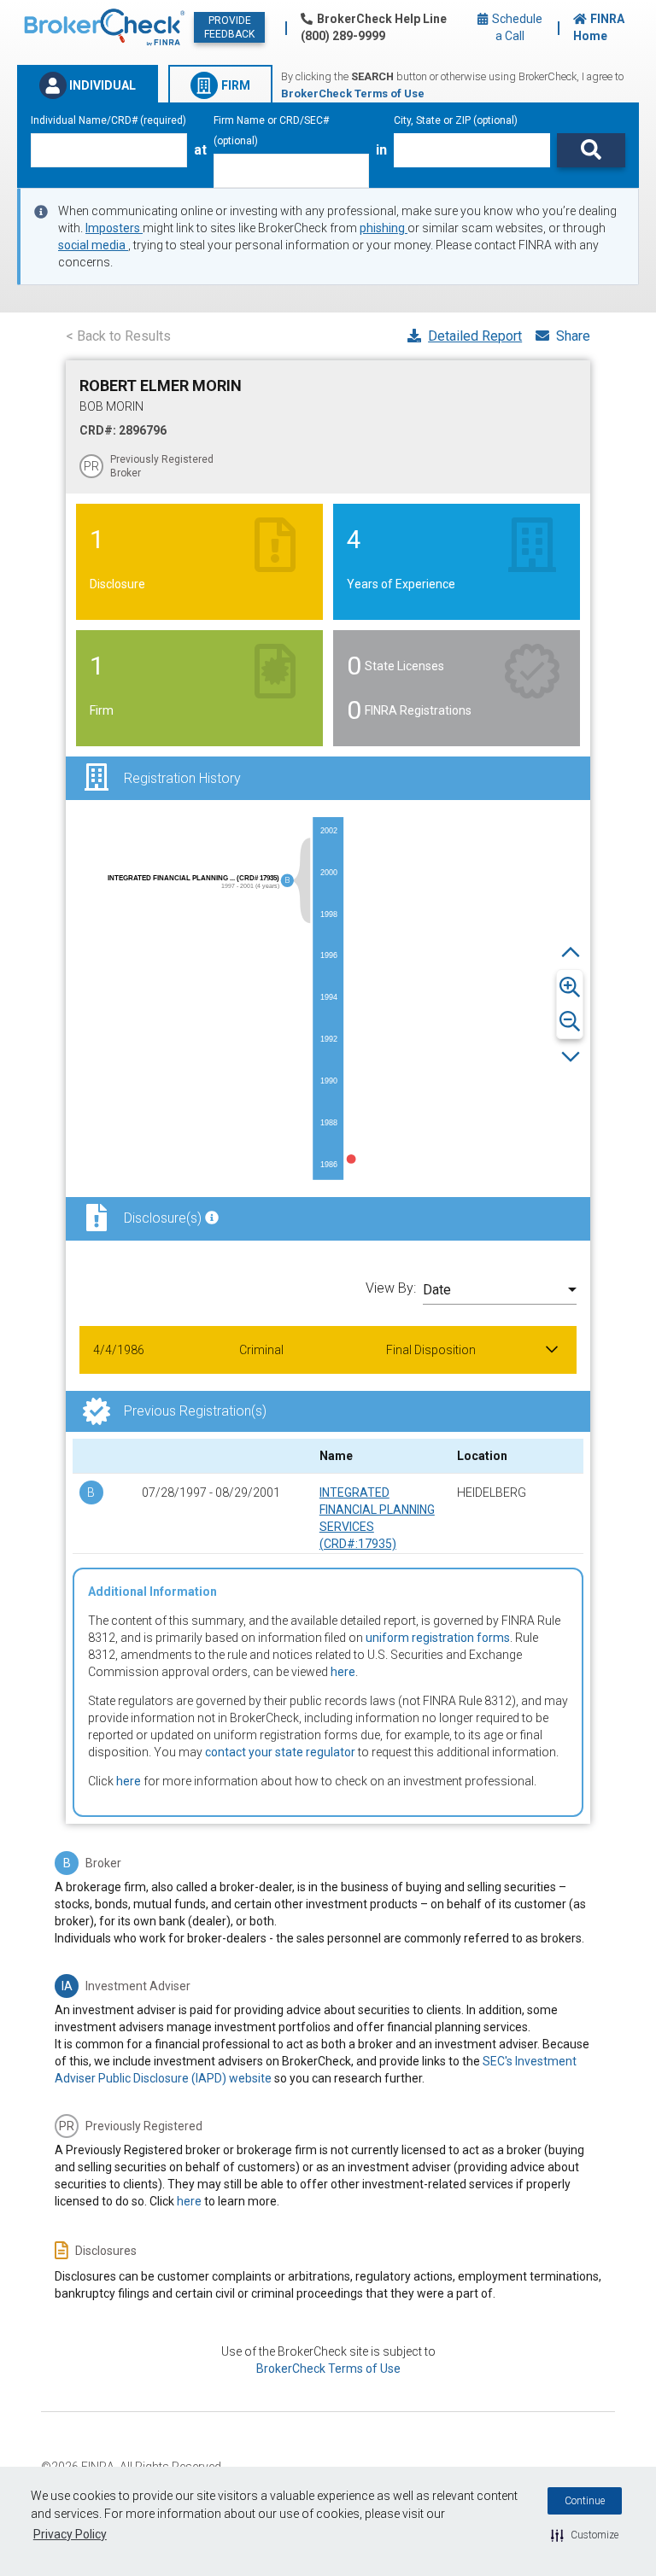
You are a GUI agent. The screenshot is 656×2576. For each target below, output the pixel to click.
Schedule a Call (516, 27)
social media (93, 245)
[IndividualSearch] (591, 150)
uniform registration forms (438, 1638)
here (343, 1672)
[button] (585, 2535)
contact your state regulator (280, 1752)
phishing (384, 228)
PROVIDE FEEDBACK (229, 27)
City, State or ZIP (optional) (456, 120)
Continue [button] (585, 2501)
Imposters (114, 228)
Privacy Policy (70, 2534)
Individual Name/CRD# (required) (108, 120)
